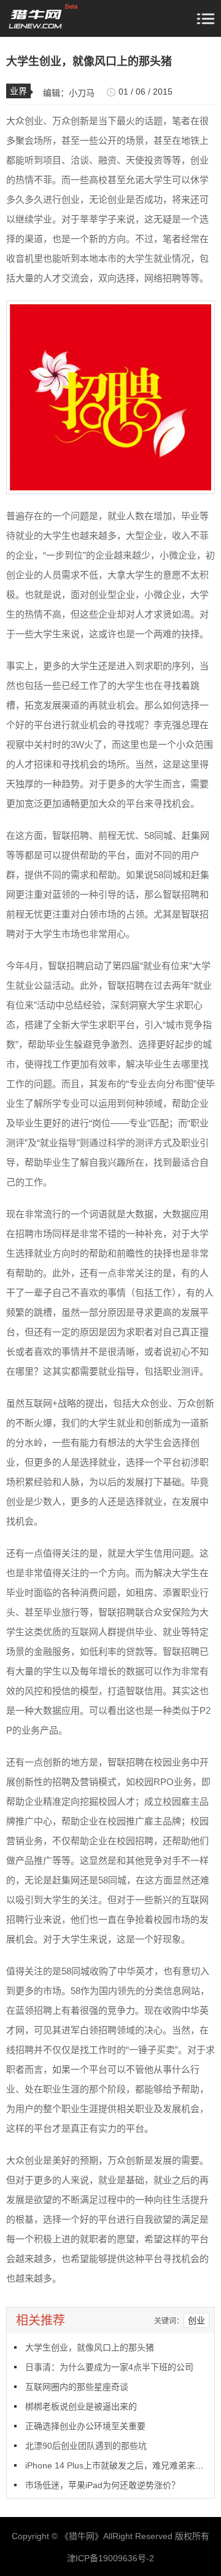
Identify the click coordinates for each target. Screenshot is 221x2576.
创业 (196, 2320)
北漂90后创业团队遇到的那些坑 (86, 2446)
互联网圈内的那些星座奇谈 (77, 2387)
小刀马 (82, 93)
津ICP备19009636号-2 (110, 2558)
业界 (18, 91)
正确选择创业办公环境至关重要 (85, 2426)
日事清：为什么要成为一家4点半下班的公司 (109, 2367)
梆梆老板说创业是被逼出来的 (81, 2406)
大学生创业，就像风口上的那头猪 (90, 2347)
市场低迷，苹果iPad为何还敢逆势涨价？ (103, 2485)
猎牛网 (82, 2536)
